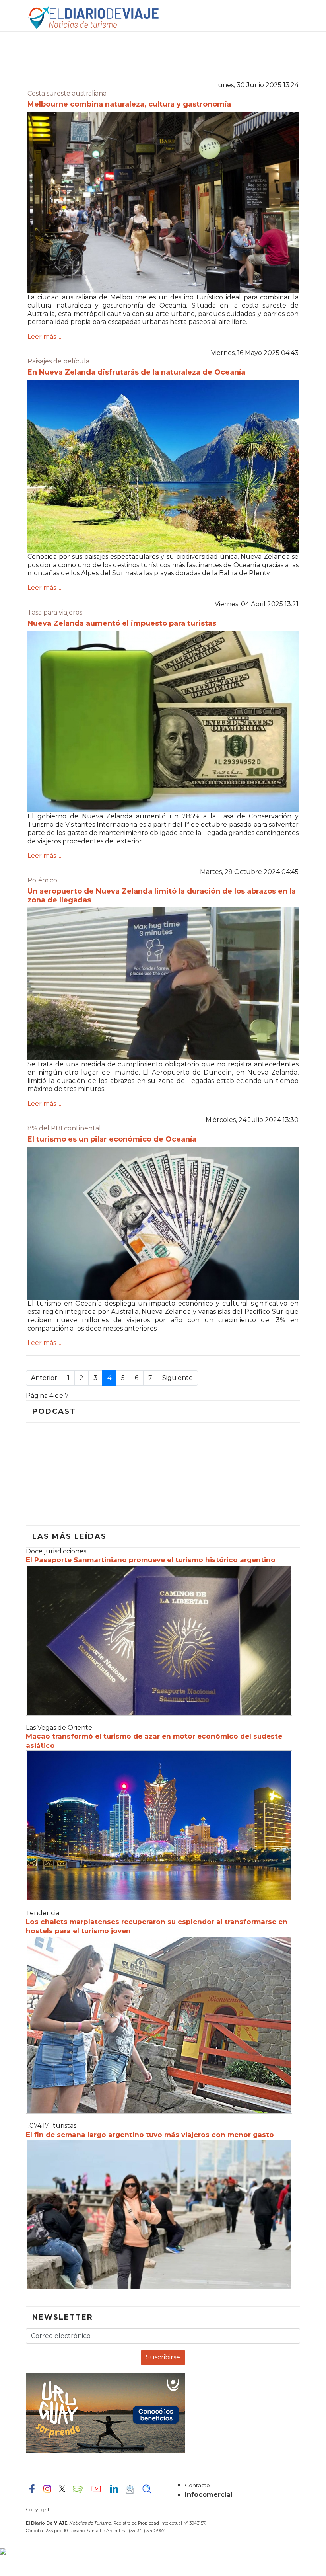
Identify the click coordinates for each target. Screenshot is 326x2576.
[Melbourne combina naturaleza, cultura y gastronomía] (163, 203)
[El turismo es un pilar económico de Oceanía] (163, 1224)
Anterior (44, 1378)
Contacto (197, 2485)
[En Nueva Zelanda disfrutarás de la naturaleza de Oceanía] (163, 466)
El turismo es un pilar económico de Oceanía (112, 1139)
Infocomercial (209, 2495)
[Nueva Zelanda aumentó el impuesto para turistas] (163, 722)
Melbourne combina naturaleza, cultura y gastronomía (129, 104)
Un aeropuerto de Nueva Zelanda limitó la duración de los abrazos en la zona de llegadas (162, 896)
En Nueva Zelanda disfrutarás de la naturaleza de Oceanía (136, 372)
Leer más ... (44, 337)
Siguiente (178, 1378)
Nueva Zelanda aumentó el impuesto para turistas (122, 623)
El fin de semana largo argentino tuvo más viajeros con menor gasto (150, 2135)
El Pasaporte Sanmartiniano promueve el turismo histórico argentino (151, 1560)
